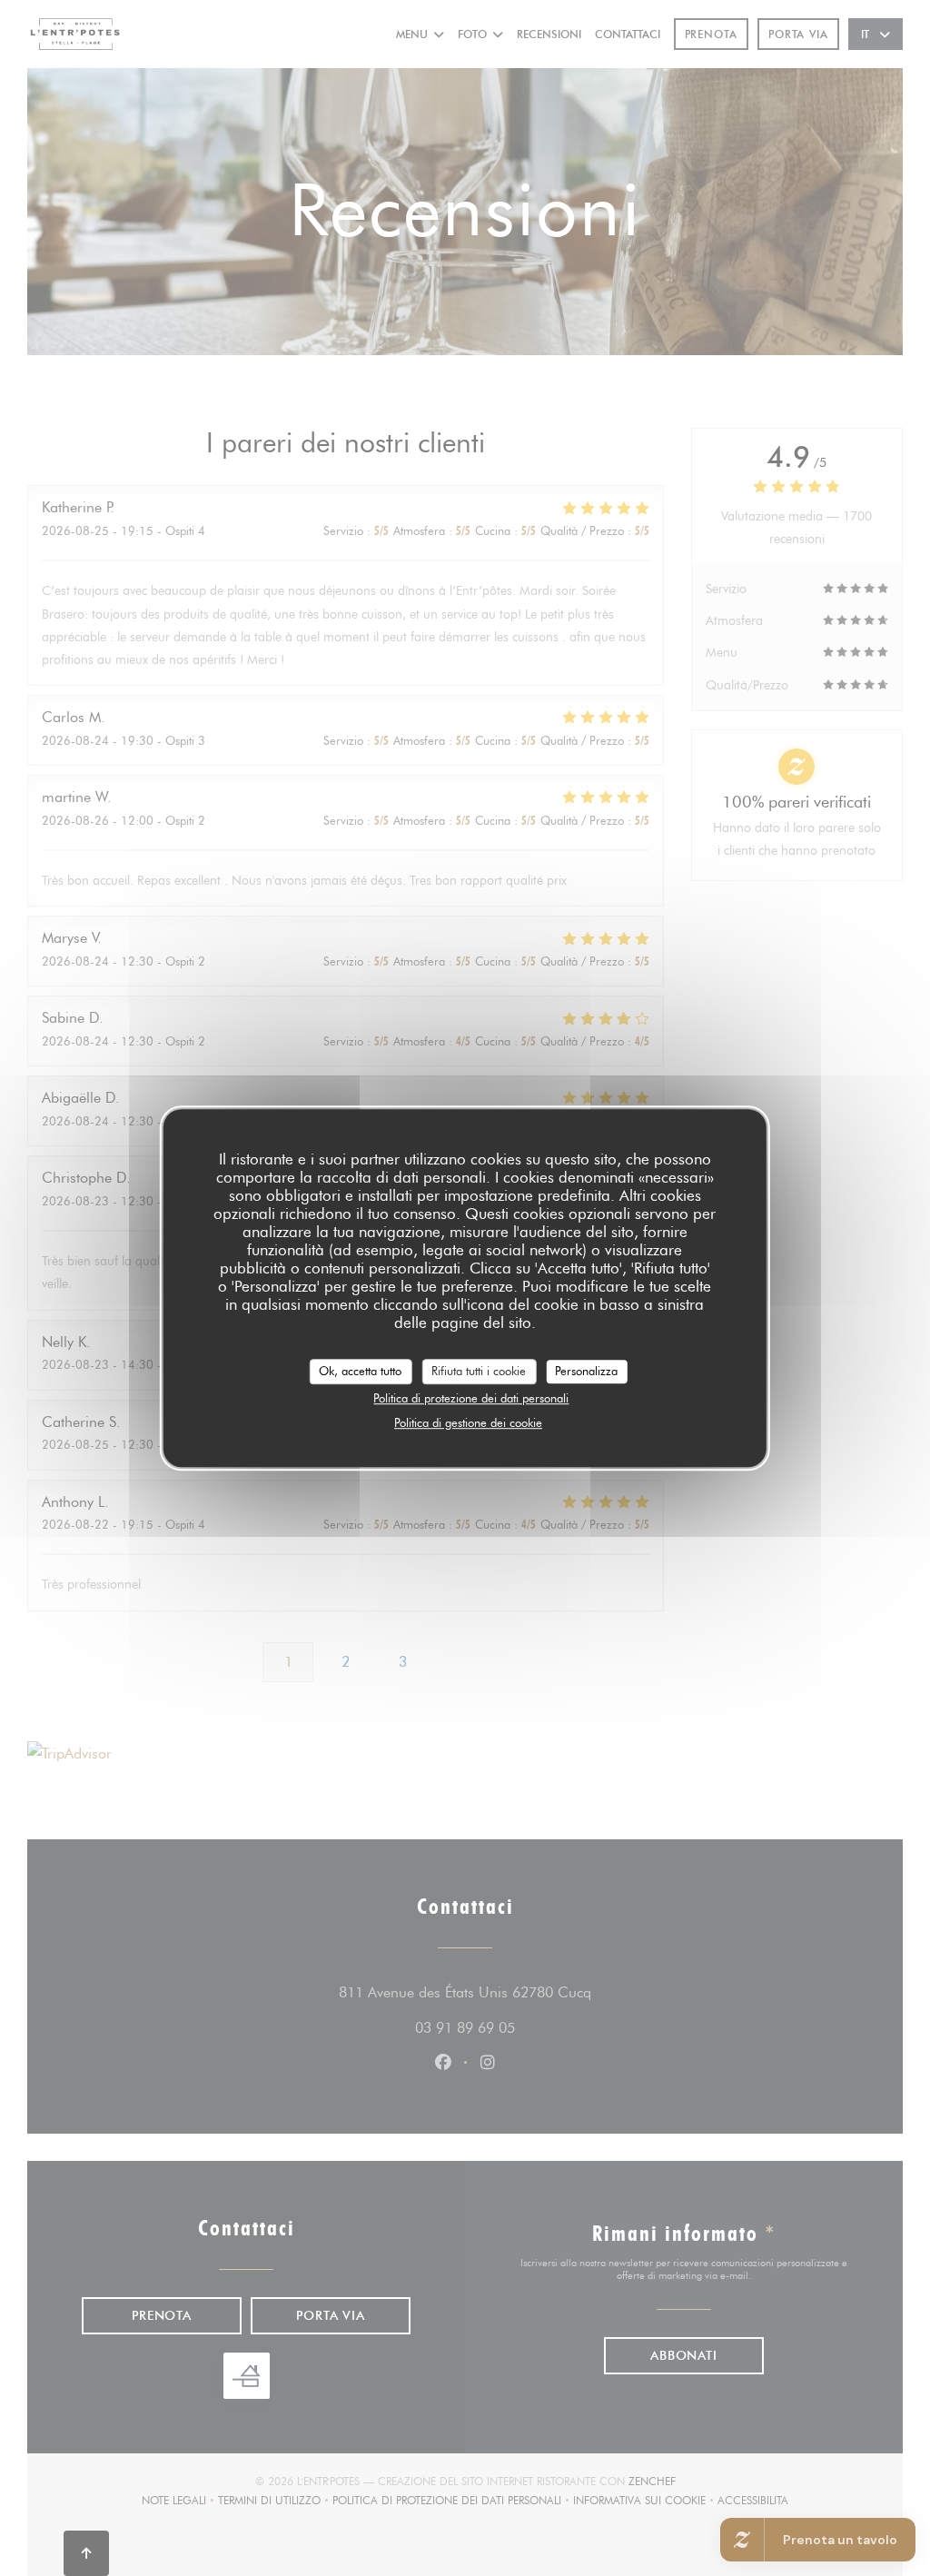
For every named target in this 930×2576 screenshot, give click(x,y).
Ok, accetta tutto (360, 1371)
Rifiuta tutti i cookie (479, 1371)
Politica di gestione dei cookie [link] (468, 1422)
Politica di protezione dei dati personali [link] (471, 1398)
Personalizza (586, 1371)
